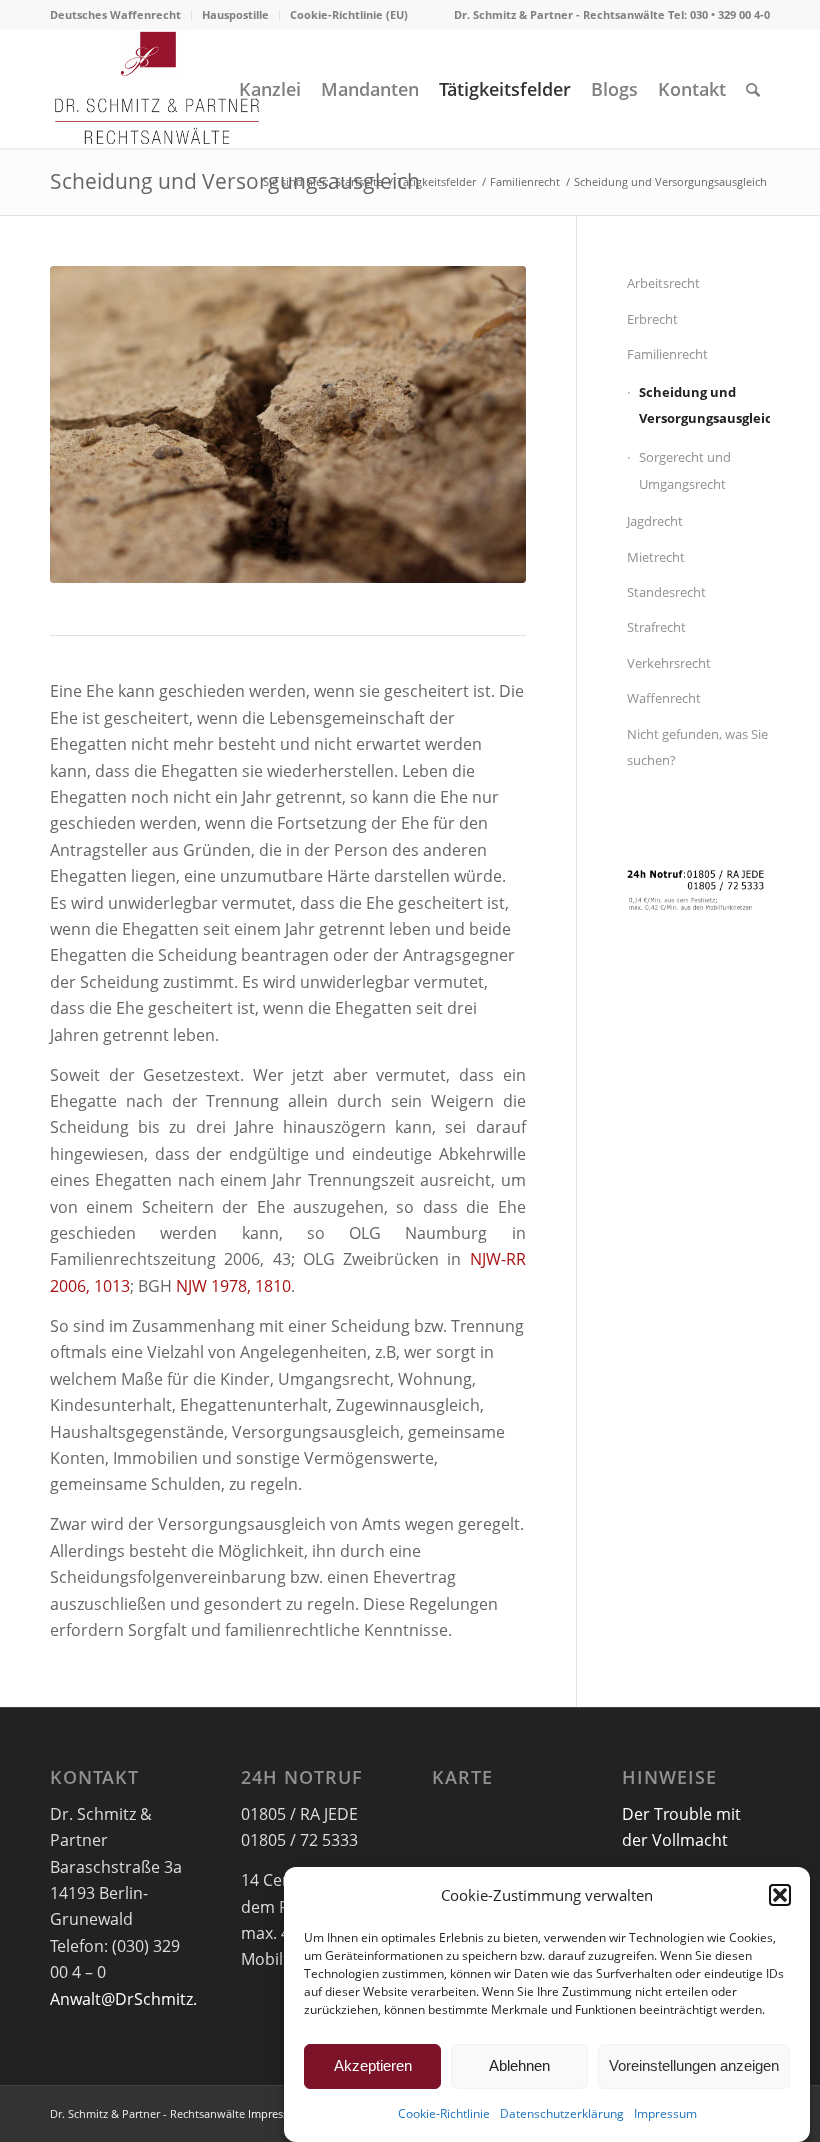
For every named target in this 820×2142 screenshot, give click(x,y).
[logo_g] (157, 89)
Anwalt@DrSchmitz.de (133, 1999)
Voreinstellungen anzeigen (694, 2065)
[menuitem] (121, 15)
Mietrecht (656, 557)
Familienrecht (667, 354)
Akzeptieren (373, 2065)
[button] (780, 1895)
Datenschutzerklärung (562, 2113)
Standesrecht (666, 592)
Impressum (665, 2113)
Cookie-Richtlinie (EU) (349, 14)
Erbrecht (652, 319)
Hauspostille (235, 14)
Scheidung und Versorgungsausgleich (235, 181)
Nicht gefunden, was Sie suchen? (697, 747)
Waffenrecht (664, 698)
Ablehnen (519, 2065)
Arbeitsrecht (663, 283)
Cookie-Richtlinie (444, 2113)
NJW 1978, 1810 (233, 1286)
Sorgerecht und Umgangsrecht (685, 470)
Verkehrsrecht (669, 663)
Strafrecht (656, 627)
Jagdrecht (655, 521)
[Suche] (753, 89)
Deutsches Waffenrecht (115, 14)
